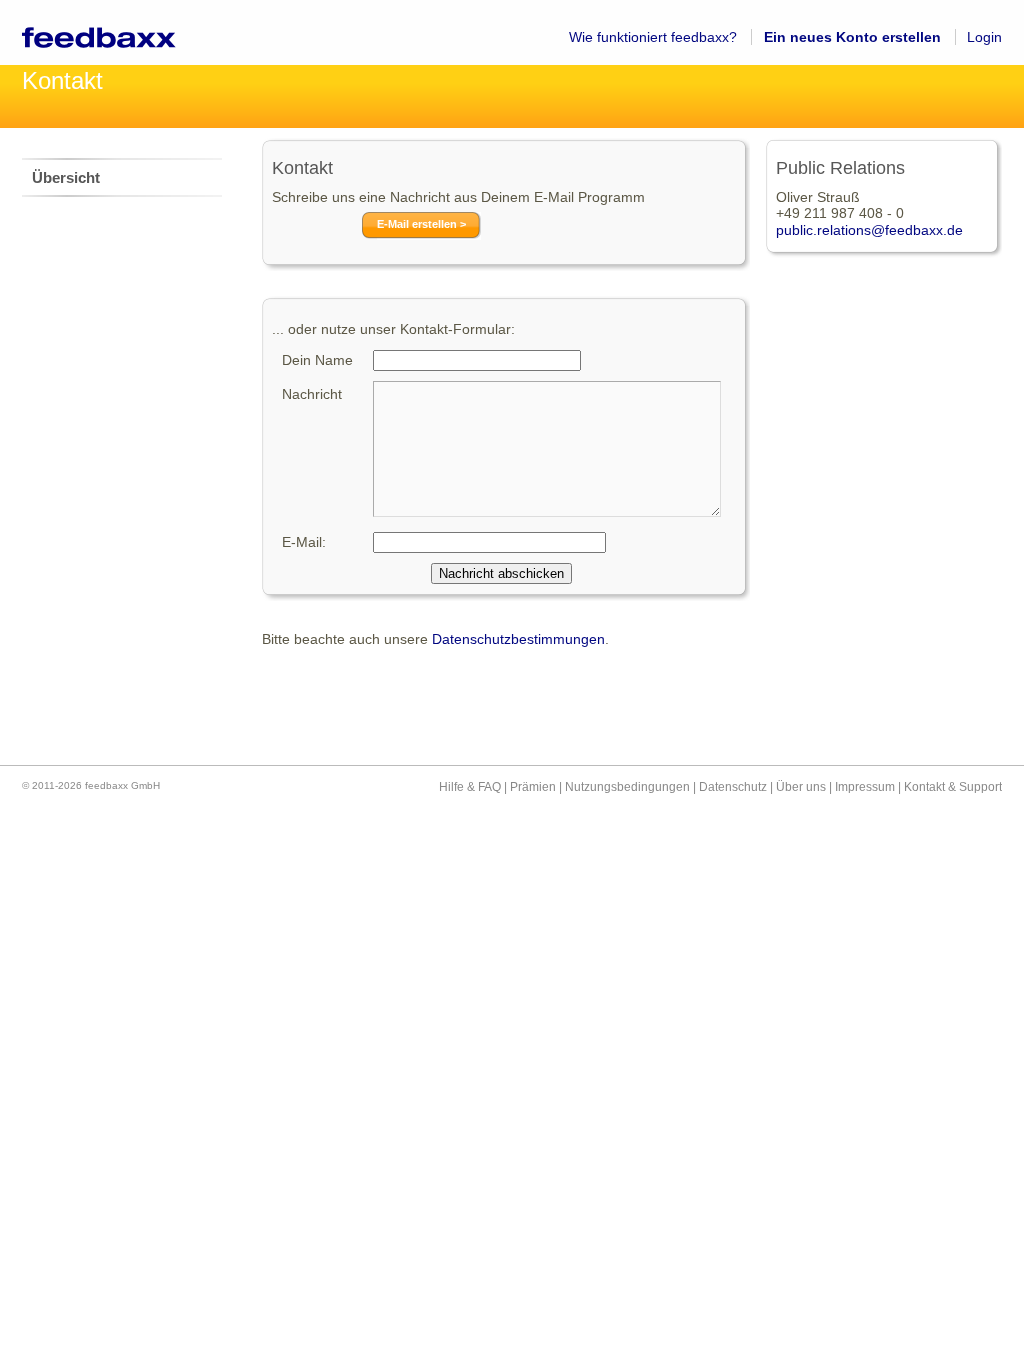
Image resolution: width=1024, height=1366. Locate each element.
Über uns (801, 787)
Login (984, 37)
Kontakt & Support (953, 787)
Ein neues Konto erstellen (852, 37)
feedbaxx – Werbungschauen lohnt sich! (121, 32)
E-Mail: (304, 542)
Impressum (865, 787)
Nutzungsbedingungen (627, 787)
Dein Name (317, 360)
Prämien (533, 787)
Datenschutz (733, 787)
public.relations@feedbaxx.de (869, 230)
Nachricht (312, 394)
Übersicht (66, 177)
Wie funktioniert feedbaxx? (653, 37)
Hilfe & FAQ (470, 787)
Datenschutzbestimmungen (518, 639)
